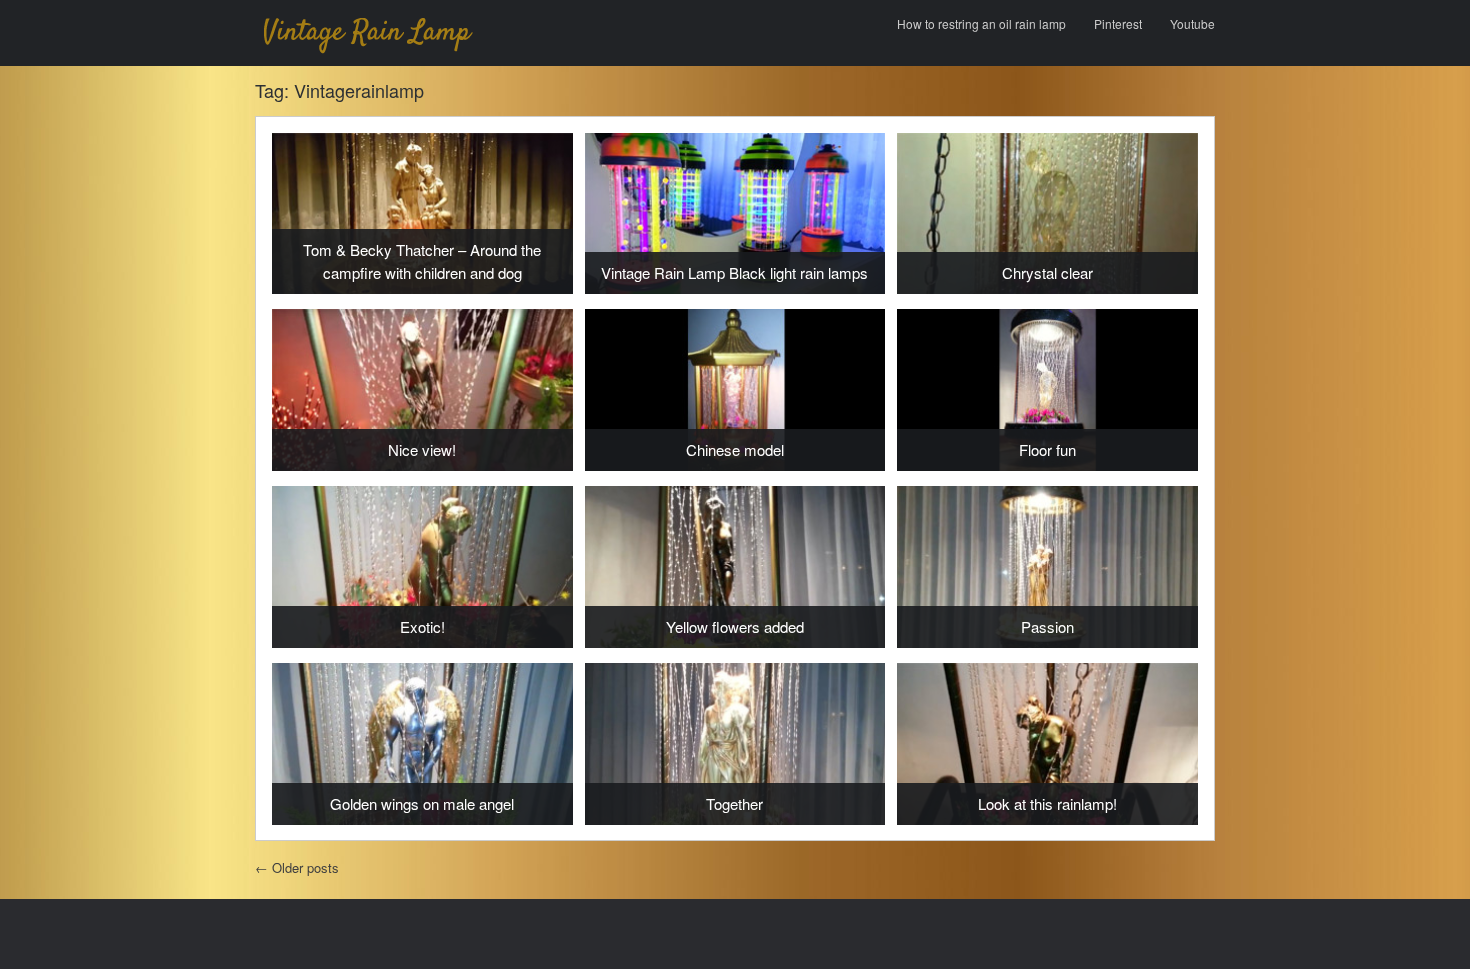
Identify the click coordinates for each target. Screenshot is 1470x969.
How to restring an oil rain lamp (981, 23)
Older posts (297, 867)
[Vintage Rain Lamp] (370, 33)
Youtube (1192, 23)
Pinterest (1118, 23)
